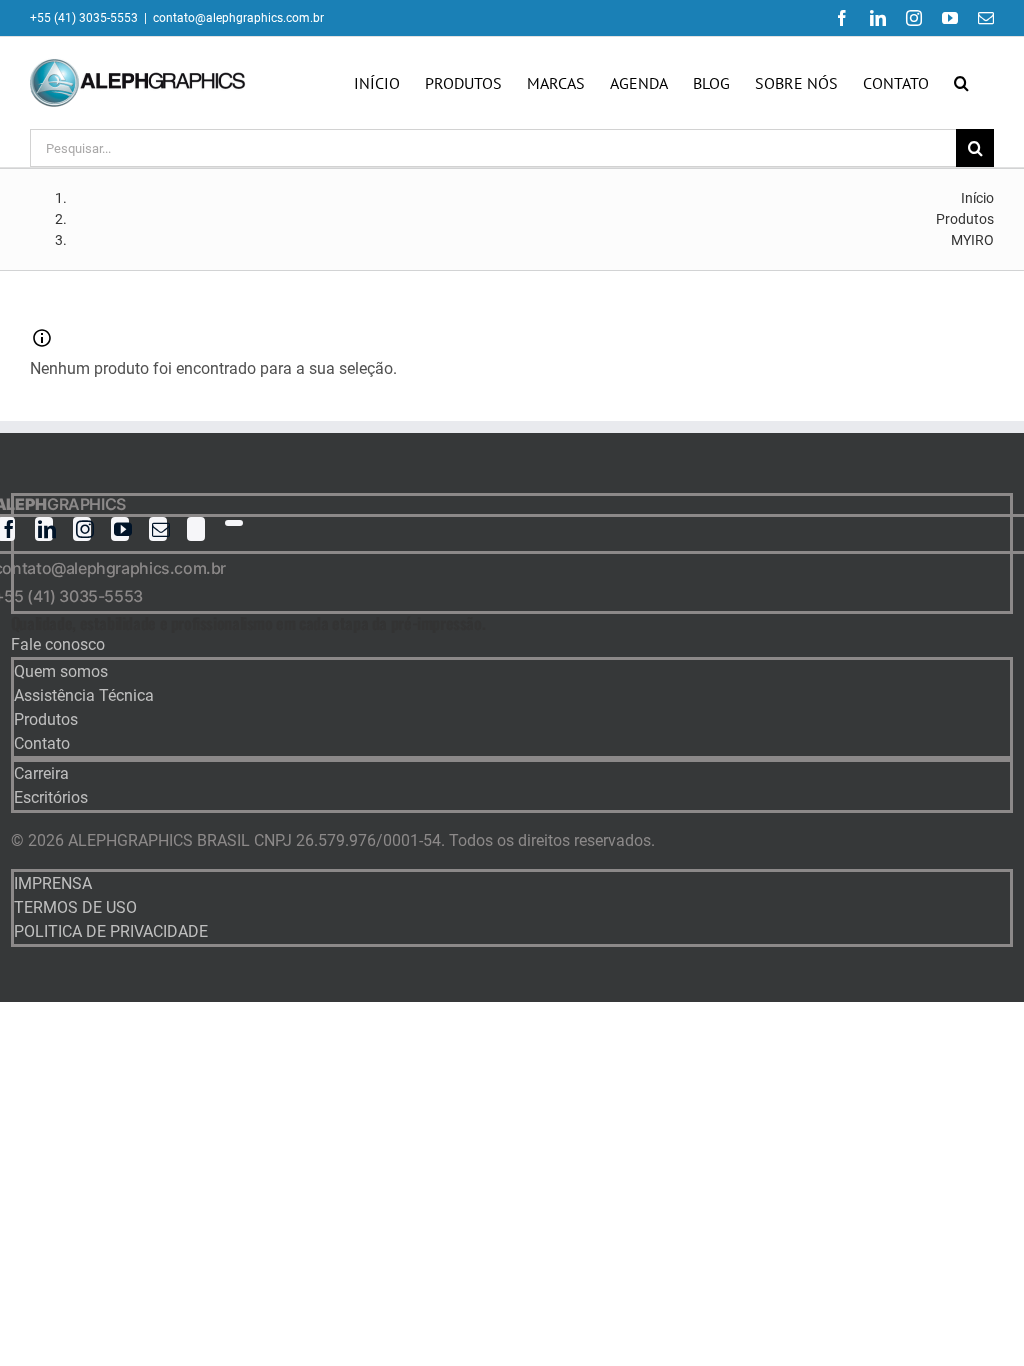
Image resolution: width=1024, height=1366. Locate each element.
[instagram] (82, 529)
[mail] (158, 529)
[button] (961, 83)
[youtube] (120, 529)
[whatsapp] (234, 523)
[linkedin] (44, 529)
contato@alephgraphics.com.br (238, 18)
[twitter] (196, 529)
